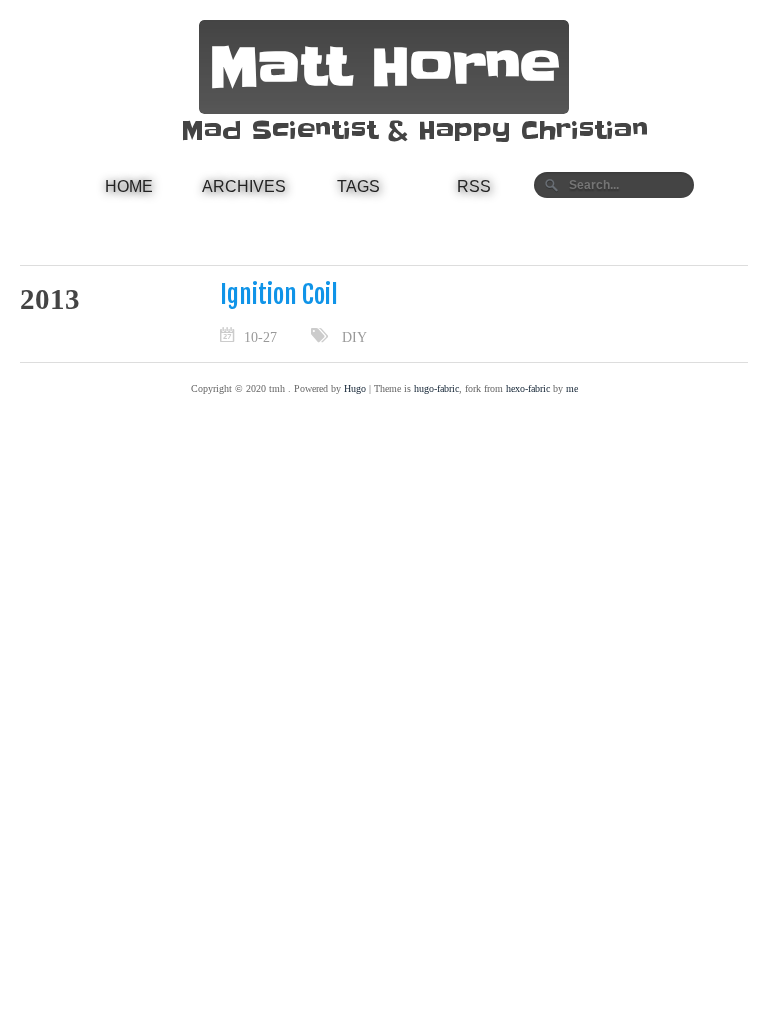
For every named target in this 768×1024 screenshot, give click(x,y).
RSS (474, 186)
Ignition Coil (279, 294)
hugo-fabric (436, 388)
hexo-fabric (528, 388)
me (572, 388)
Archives (244, 186)
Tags (358, 186)
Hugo (355, 388)
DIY (354, 337)
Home (129, 186)
